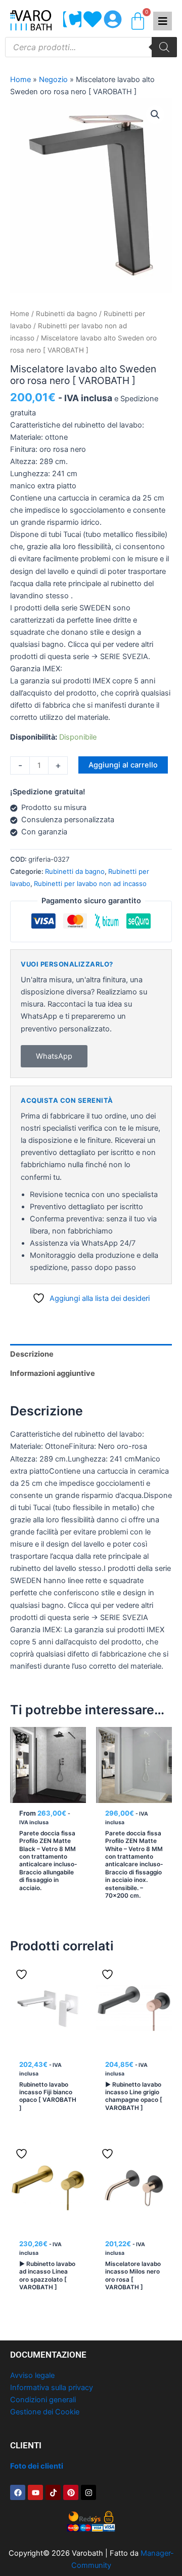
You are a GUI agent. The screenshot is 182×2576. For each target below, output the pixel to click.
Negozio (53, 80)
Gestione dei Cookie (45, 2412)
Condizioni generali (43, 2400)
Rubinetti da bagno (66, 314)
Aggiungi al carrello (123, 765)
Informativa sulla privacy (52, 2388)
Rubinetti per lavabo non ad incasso (90, 883)
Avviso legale (32, 2375)
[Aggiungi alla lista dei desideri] (23, 1738)
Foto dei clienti (37, 2466)
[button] (155, 114)
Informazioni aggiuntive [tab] (53, 1373)
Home (20, 80)
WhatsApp (54, 1056)
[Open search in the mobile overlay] (91, 47)
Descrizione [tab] (32, 1354)
